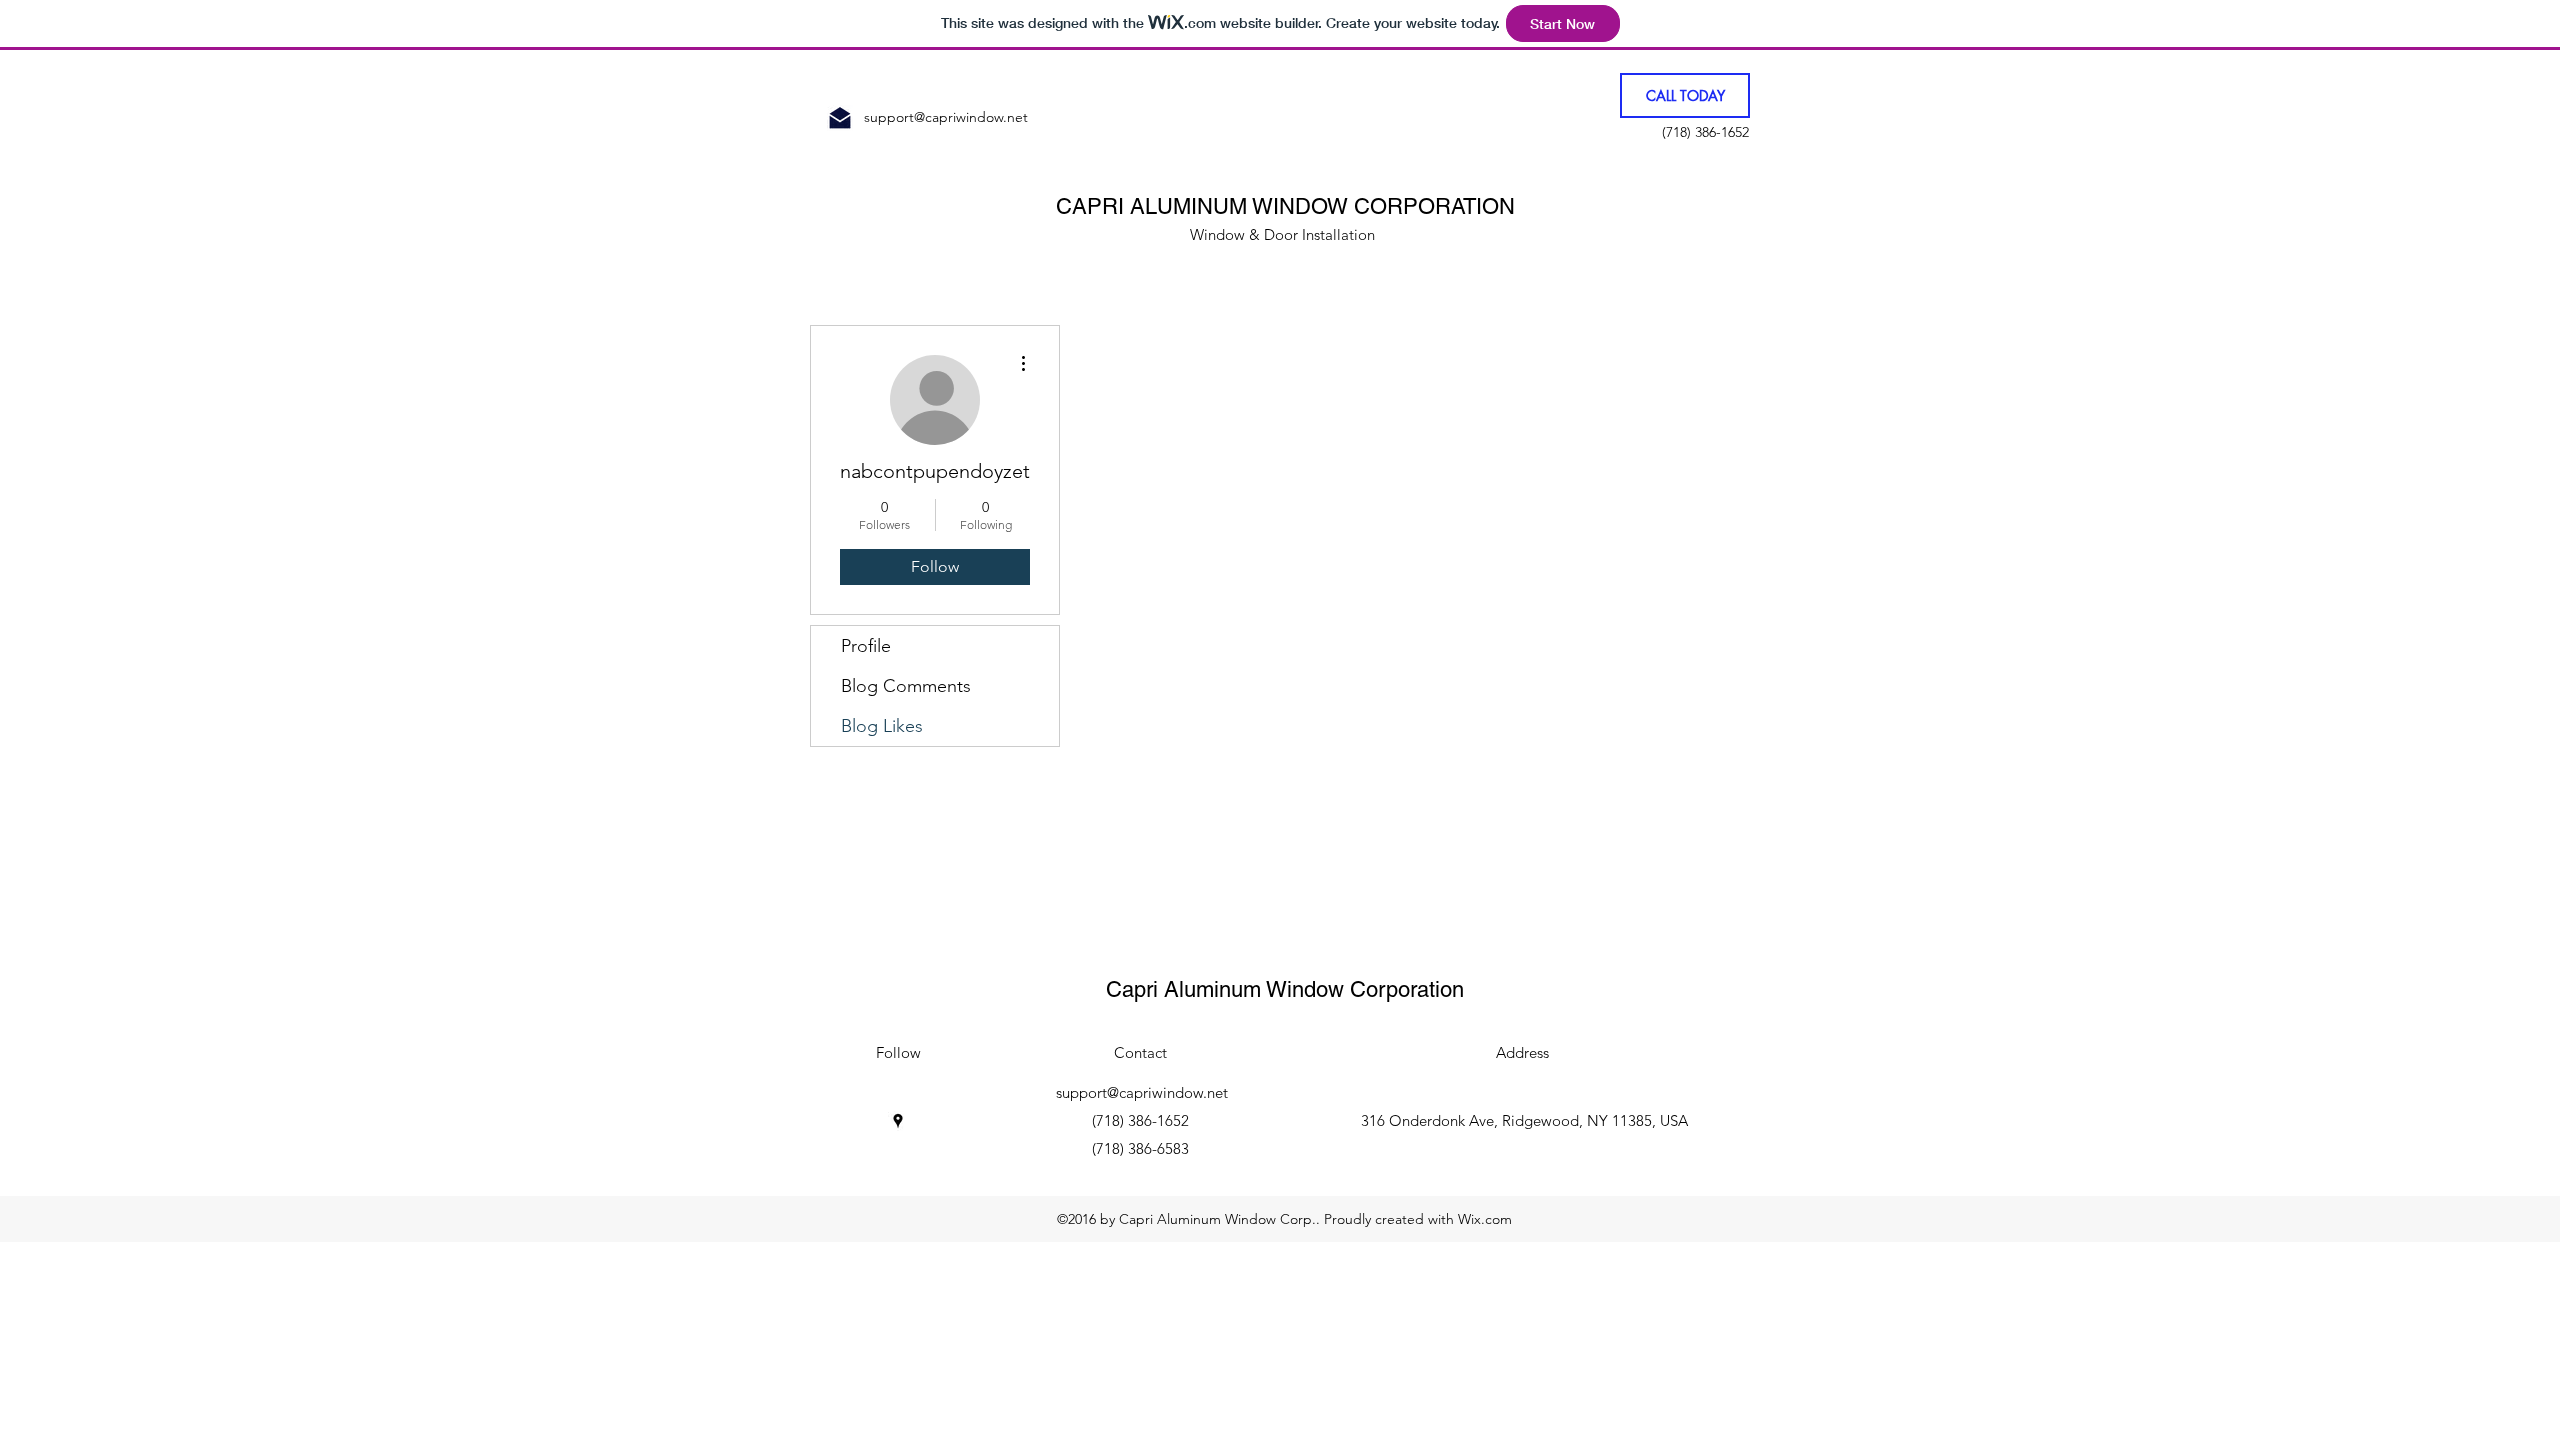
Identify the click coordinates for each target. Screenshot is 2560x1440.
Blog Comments (906, 686)
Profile (866, 646)
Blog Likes (882, 726)
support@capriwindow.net (946, 117)
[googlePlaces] (898, 1121)
